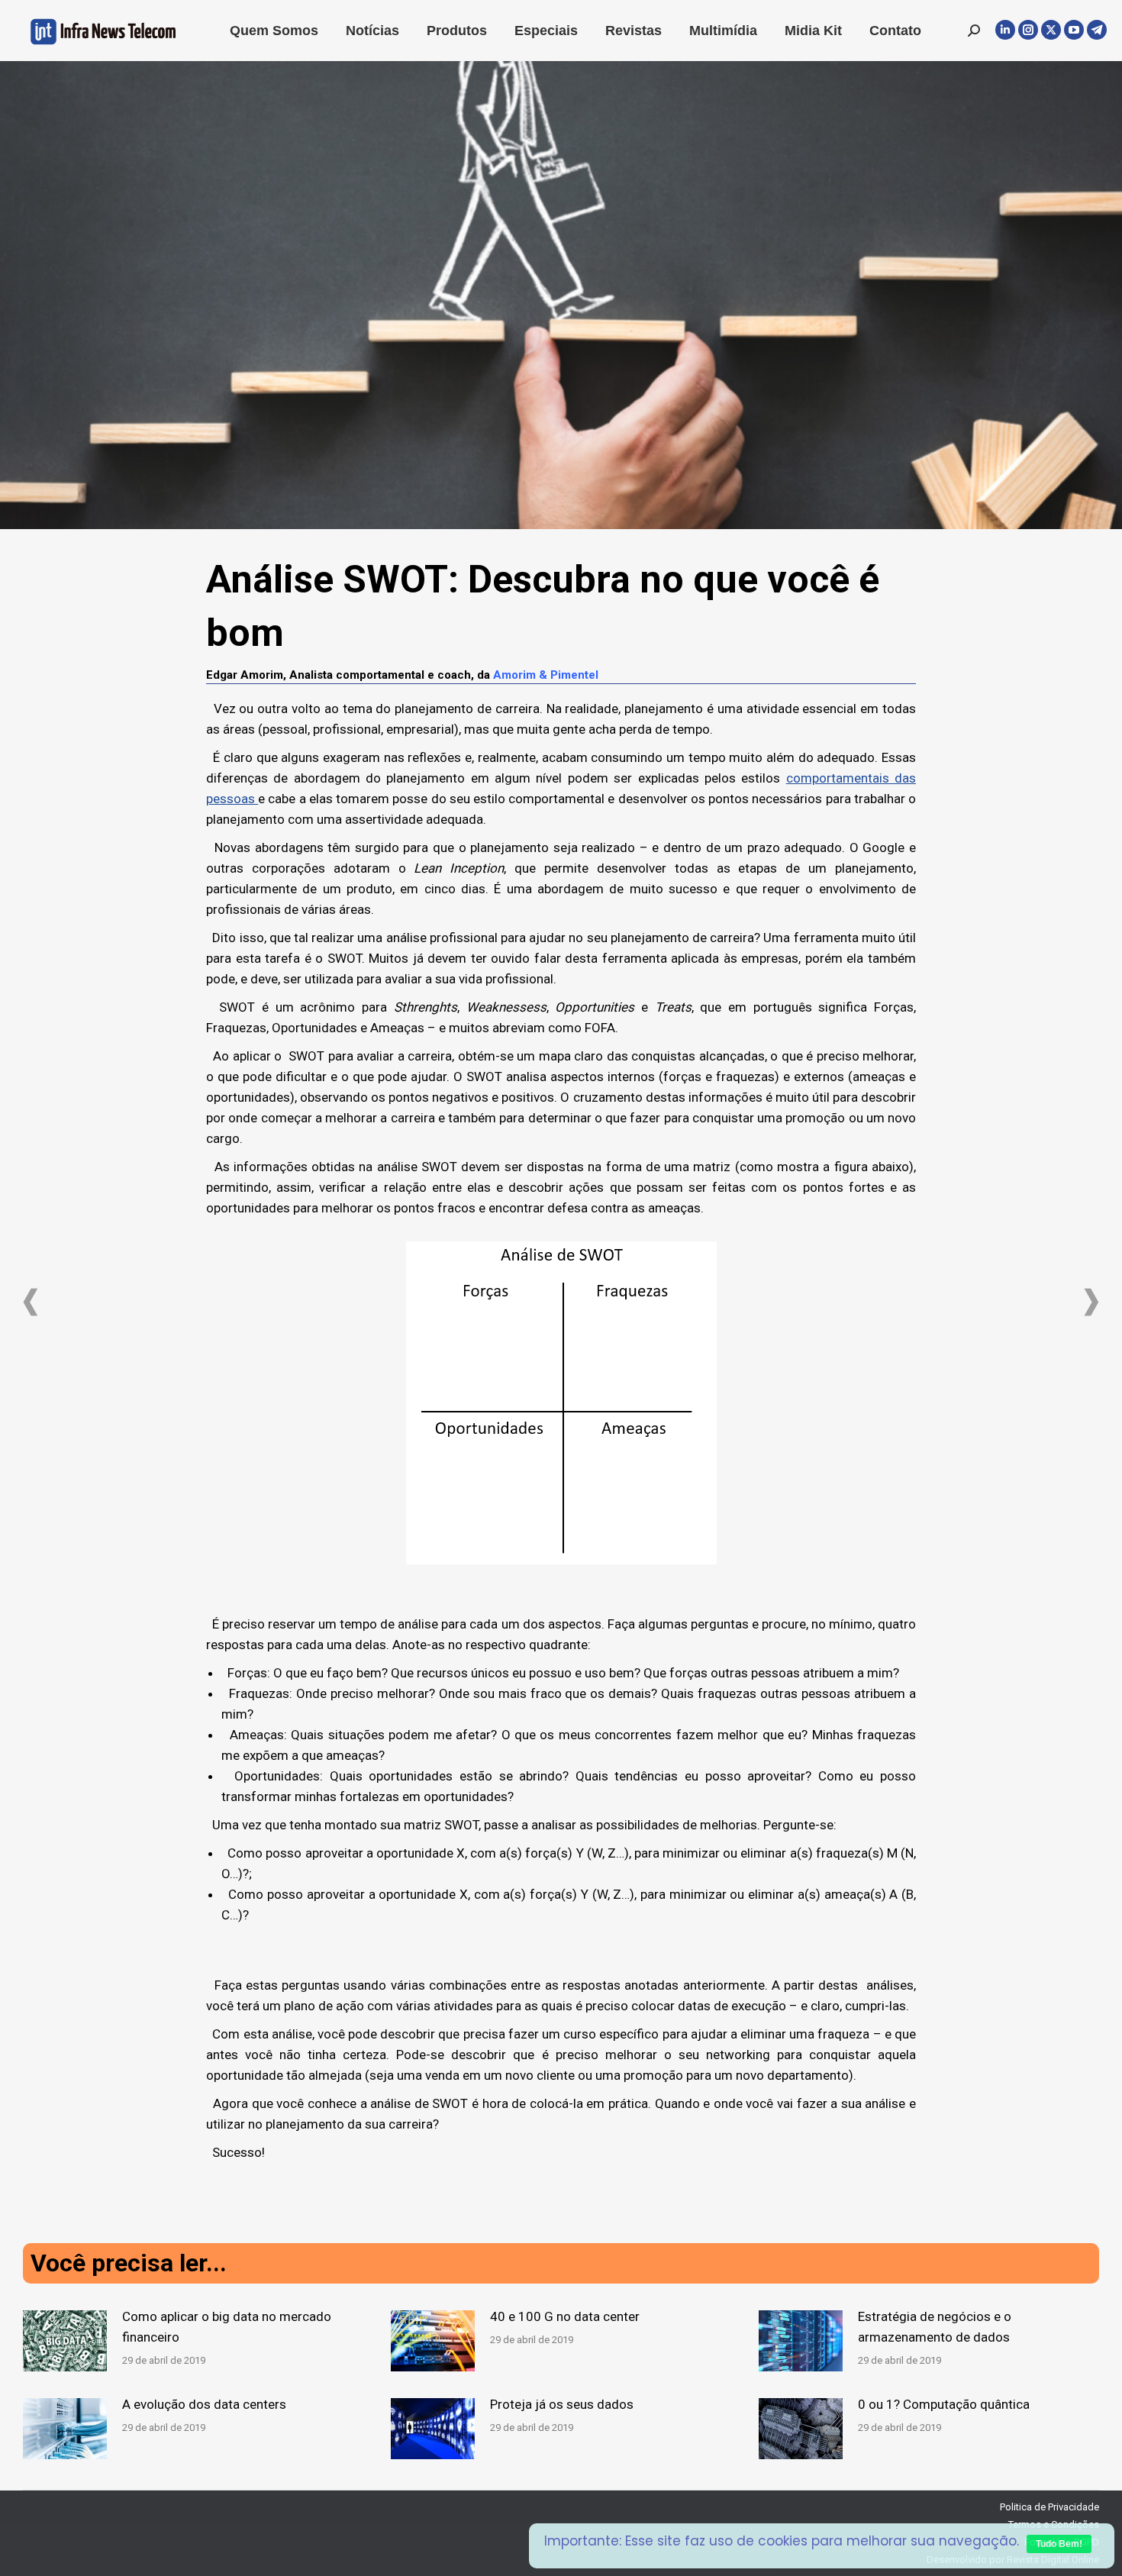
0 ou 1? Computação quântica (944, 2404)
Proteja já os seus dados (562, 2404)
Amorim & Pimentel (546, 675)
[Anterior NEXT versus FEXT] (31, 1302)
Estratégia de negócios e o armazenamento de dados (935, 2327)
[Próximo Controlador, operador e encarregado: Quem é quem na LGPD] (1091, 1302)
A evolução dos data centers (204, 2404)
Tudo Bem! (1059, 2544)
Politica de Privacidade (1049, 2507)
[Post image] (65, 2341)
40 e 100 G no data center (565, 2316)
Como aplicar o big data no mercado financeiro (227, 2327)
